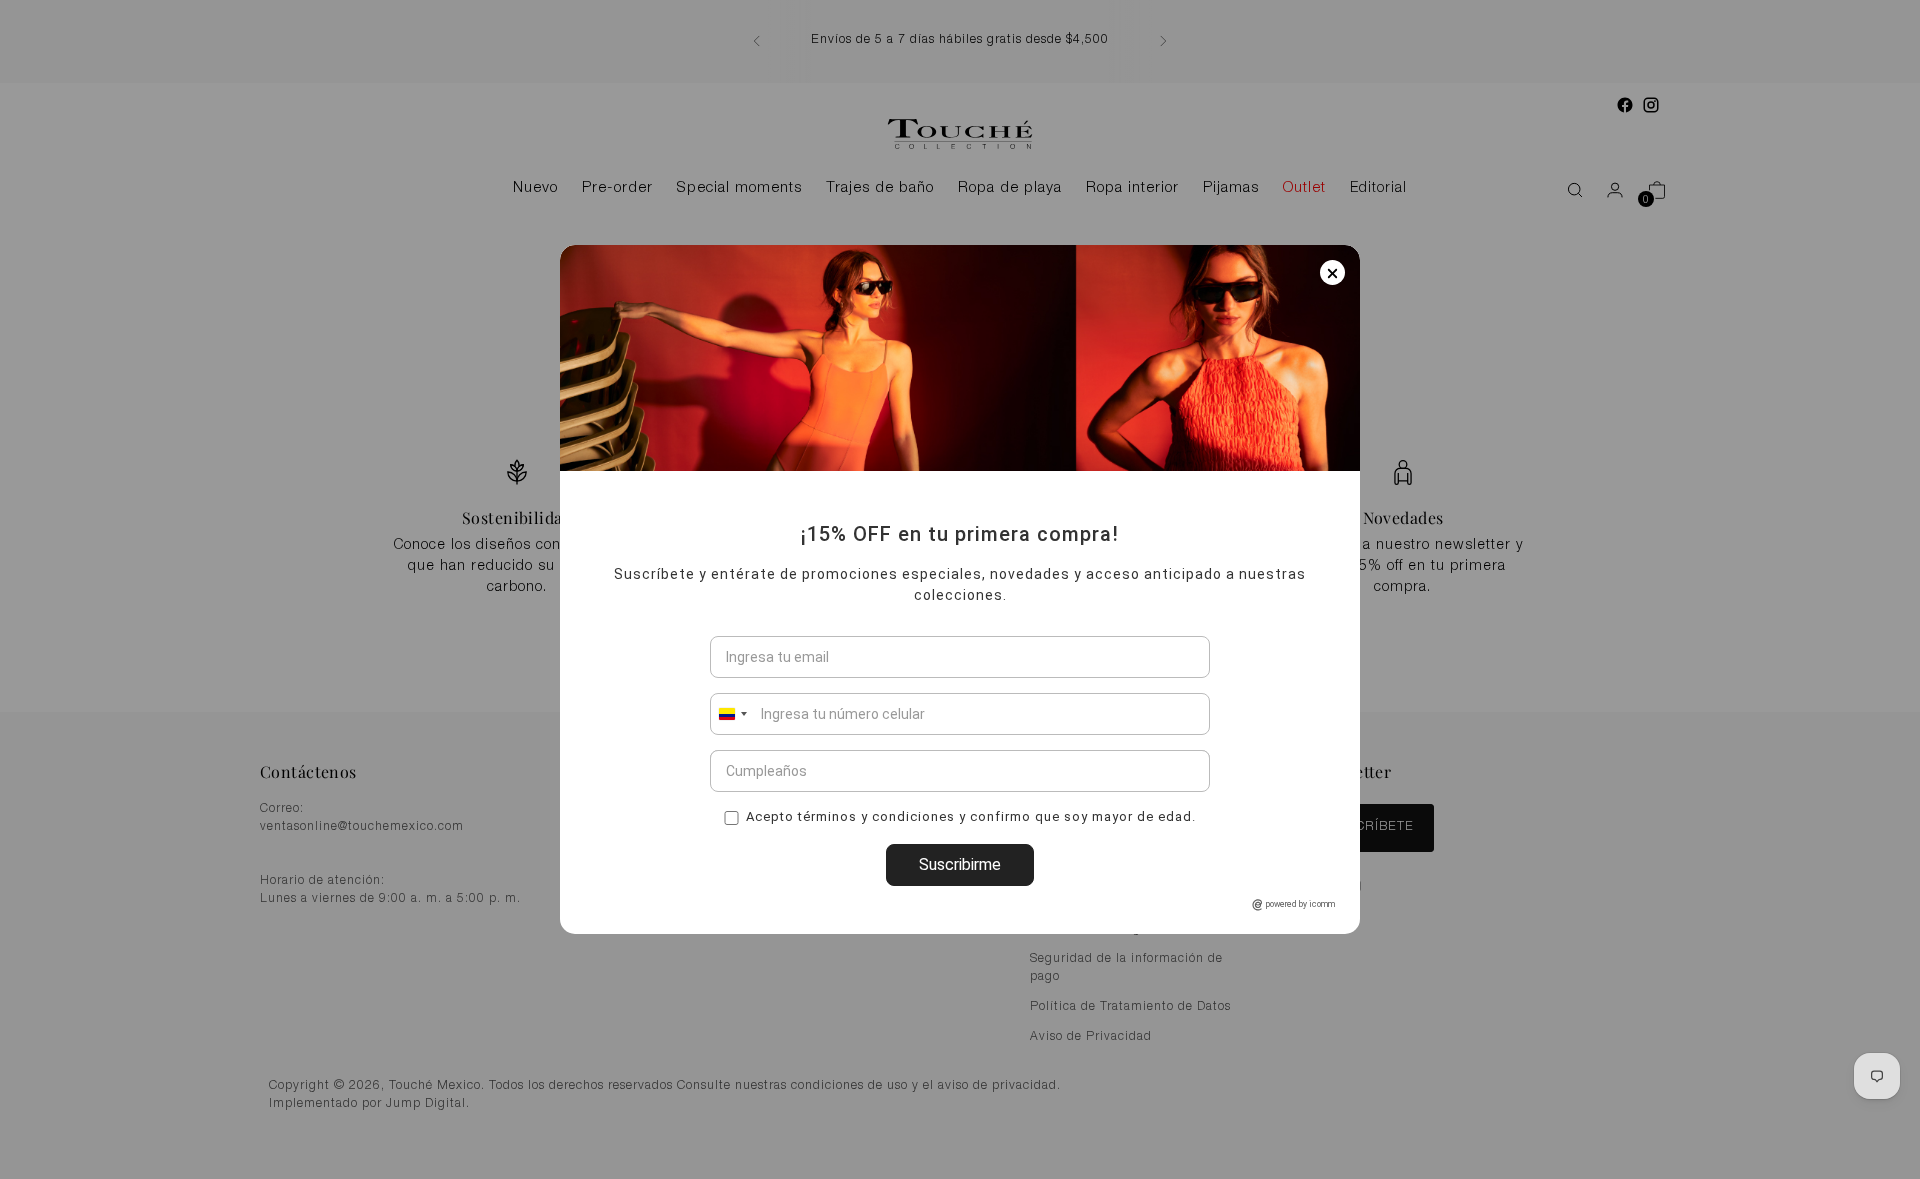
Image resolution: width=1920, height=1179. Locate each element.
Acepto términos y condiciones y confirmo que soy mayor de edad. (971, 815)
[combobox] (732, 714)
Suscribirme (960, 864)
